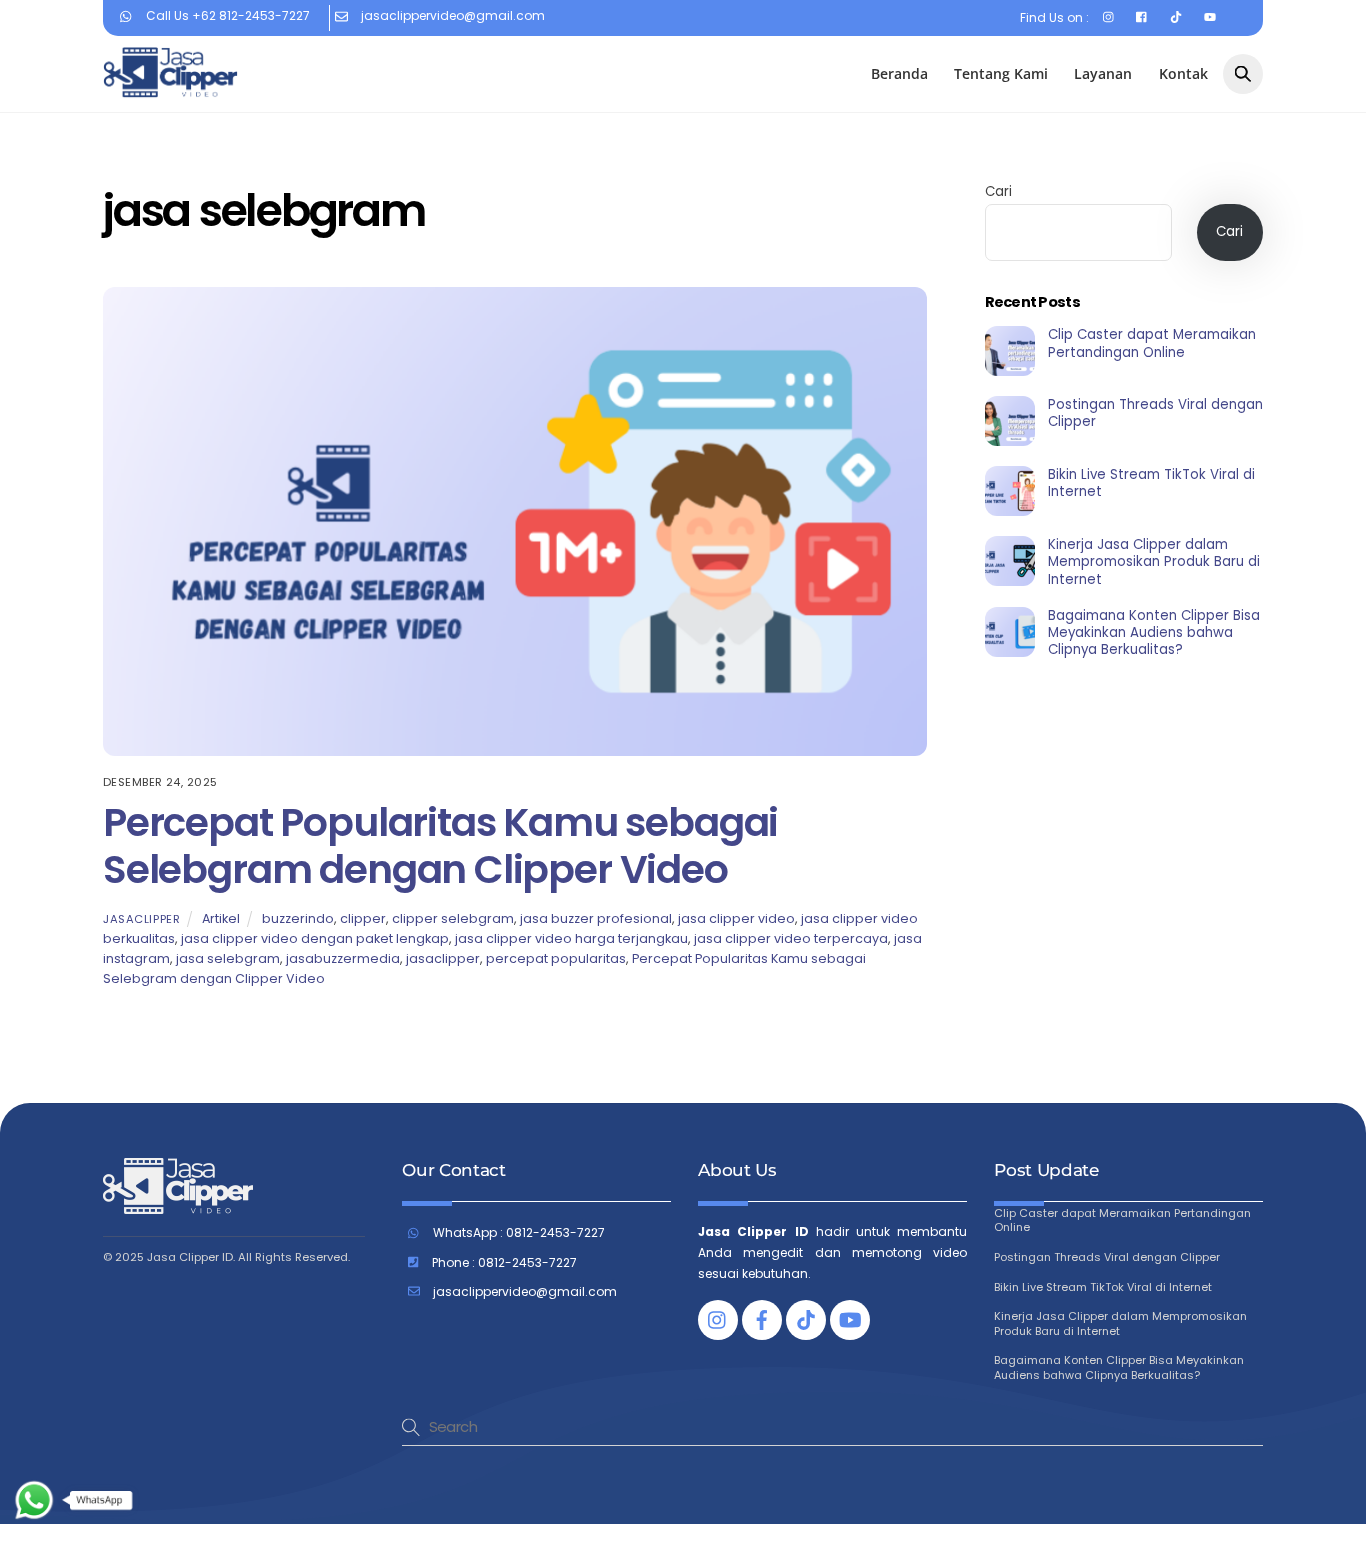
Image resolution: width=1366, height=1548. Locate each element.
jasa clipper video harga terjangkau (571, 938)
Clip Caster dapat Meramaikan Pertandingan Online (1152, 343)
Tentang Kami (1001, 73)
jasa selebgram (228, 958)
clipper (363, 918)
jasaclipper (141, 919)
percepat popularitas (556, 958)
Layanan (1103, 73)
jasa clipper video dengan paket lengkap (315, 938)
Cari (998, 191)
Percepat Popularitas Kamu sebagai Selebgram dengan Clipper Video (440, 846)
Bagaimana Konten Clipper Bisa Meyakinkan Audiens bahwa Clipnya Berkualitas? (1154, 633)
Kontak (1183, 73)
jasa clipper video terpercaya (791, 938)
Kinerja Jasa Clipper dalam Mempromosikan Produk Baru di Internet (1154, 562)
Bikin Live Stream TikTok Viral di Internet (1151, 483)
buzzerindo (298, 918)
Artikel (221, 918)
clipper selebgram (453, 918)
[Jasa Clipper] (170, 88)
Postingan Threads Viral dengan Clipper (1155, 413)
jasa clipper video (736, 918)
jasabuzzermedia (343, 958)
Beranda (899, 73)
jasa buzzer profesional (596, 918)
